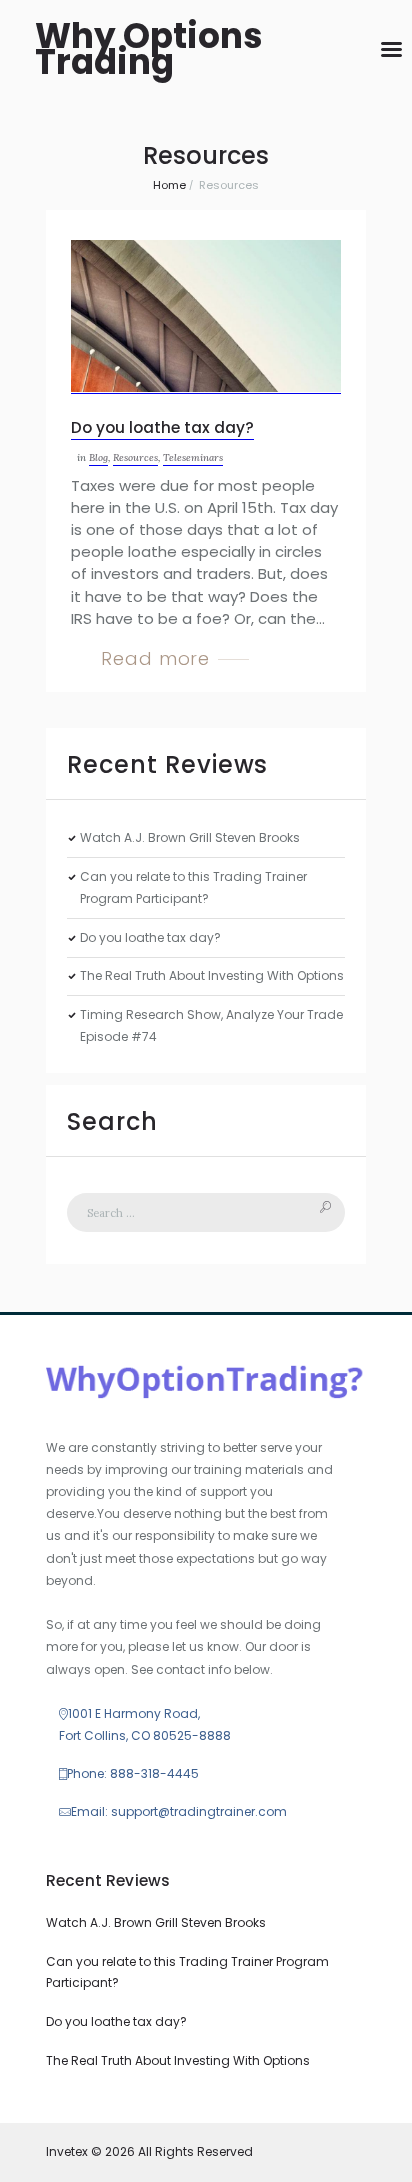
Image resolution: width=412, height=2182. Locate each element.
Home (169, 185)
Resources (135, 457)
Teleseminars (193, 457)
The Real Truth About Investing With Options (212, 975)
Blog (98, 457)
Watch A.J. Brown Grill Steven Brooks (190, 837)
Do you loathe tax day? (162, 427)
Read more (155, 658)
